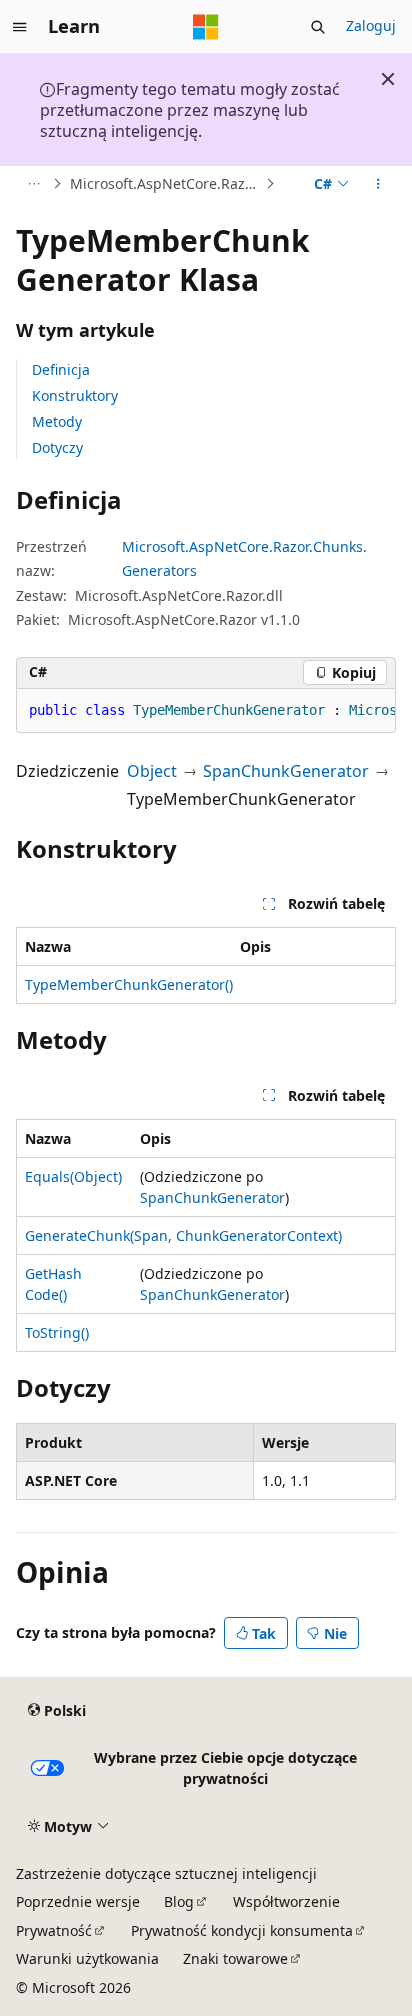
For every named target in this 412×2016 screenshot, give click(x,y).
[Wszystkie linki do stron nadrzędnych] (33, 184)
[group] (206, 711)
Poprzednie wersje (78, 1901)
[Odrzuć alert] (388, 79)
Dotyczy (57, 447)
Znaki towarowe (235, 1958)
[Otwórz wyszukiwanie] (318, 27)
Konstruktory (75, 395)
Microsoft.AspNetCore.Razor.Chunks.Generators (165, 183)
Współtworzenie (286, 1901)
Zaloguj (371, 25)
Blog (179, 1901)
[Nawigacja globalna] (20, 27)
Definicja (61, 369)
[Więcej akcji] (378, 184)
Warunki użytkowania (87, 1958)
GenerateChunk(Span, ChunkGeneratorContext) (183, 1235)
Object (152, 771)
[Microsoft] (206, 27)
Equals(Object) (73, 1176)
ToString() (57, 1332)
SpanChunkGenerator (286, 771)
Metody (57, 421)
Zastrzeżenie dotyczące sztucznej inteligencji (166, 1873)
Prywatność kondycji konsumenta (242, 1930)
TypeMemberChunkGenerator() (129, 984)
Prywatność (54, 1930)
